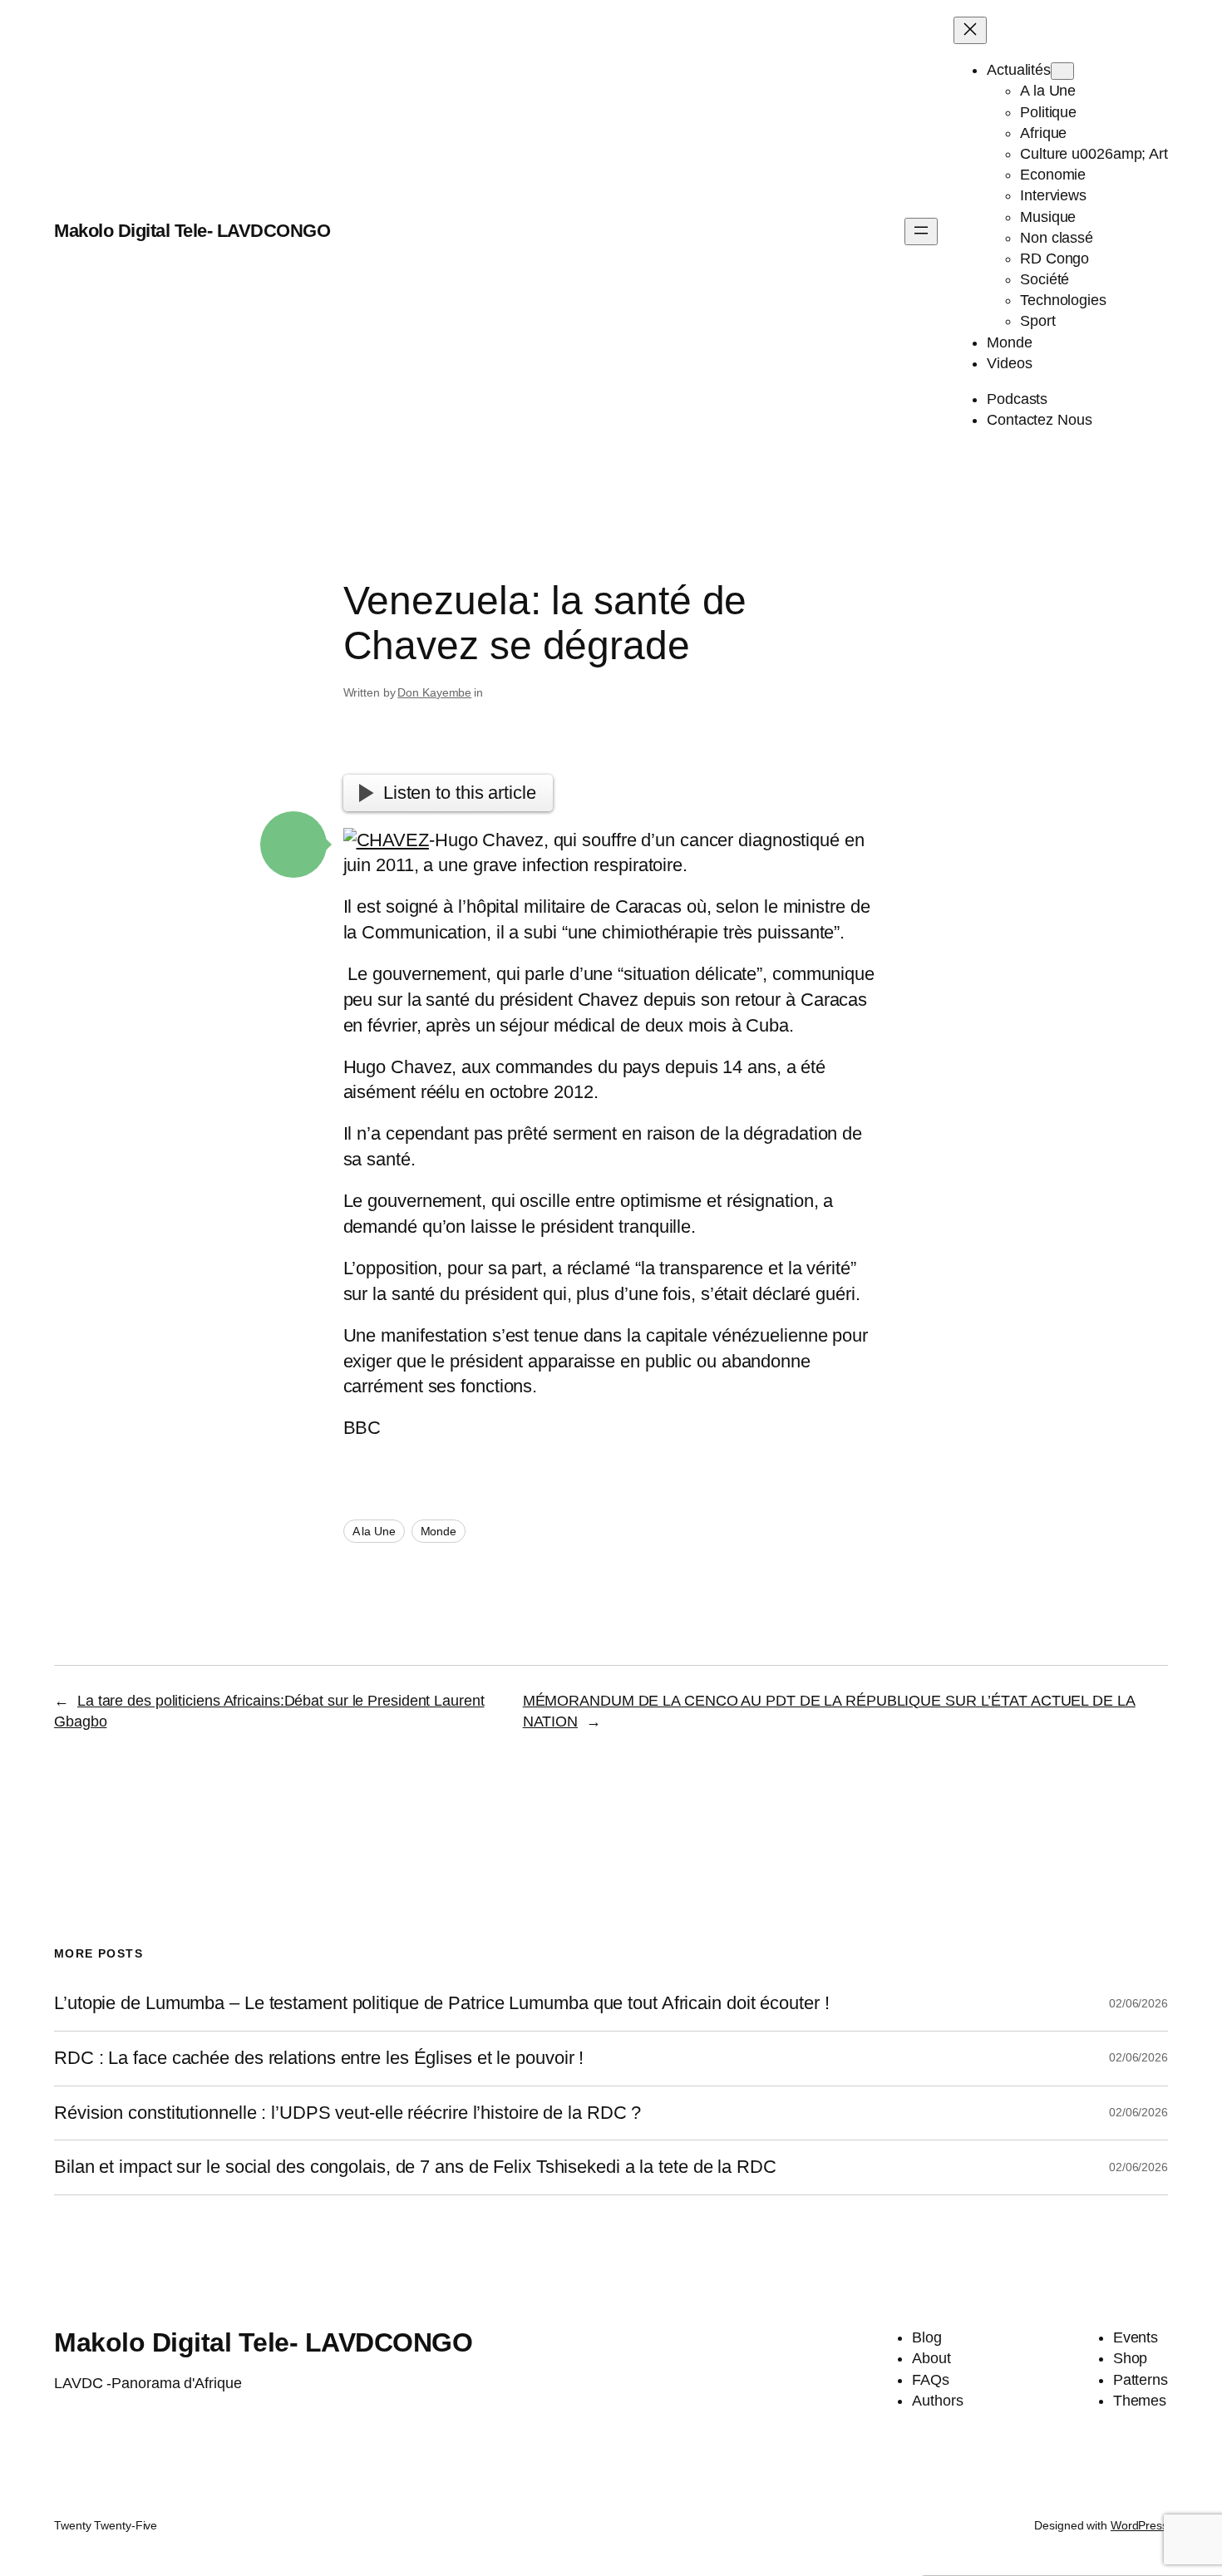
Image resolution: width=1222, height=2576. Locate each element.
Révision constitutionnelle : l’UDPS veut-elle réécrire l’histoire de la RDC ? (347, 2113)
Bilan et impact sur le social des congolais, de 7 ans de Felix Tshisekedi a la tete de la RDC (415, 2167)
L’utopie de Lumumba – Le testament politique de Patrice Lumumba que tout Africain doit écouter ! (441, 2003)
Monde (439, 1531)
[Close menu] (970, 30)
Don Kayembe (434, 692)
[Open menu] (921, 231)
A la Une (374, 1531)
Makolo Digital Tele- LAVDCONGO (192, 231)
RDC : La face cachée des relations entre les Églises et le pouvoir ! (319, 2058)
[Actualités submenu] (1062, 71)
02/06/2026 (1138, 2003)
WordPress (1139, 2525)
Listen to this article (460, 793)
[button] (293, 845)
